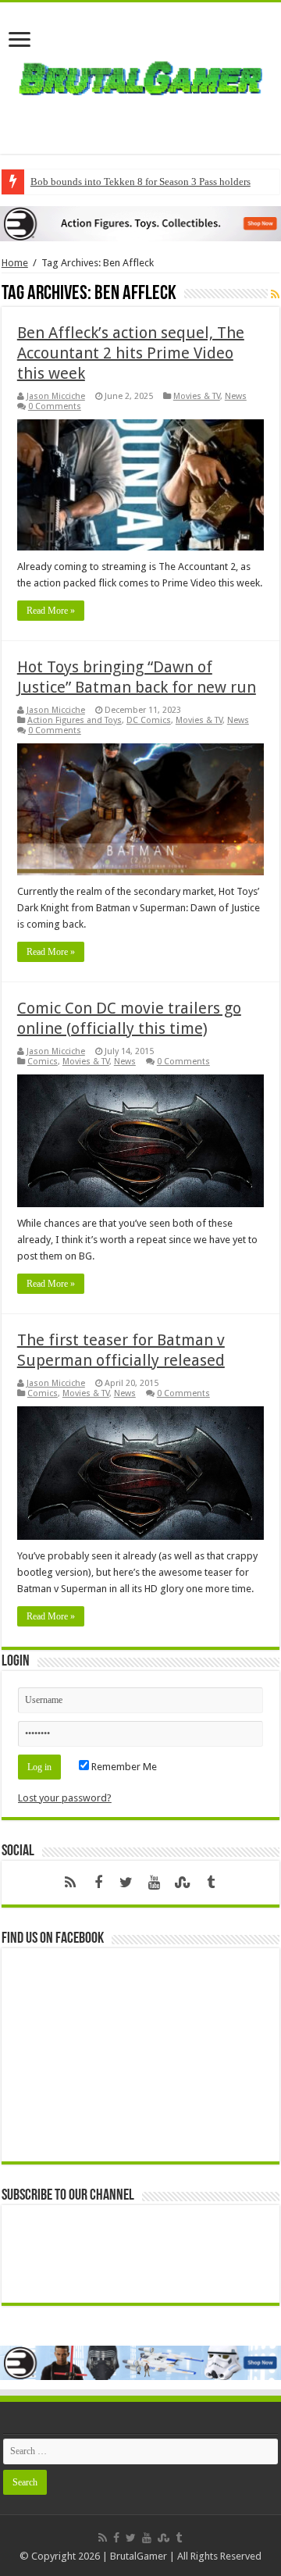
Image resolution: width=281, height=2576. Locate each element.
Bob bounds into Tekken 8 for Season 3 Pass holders (140, 182)
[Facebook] (98, 1883)
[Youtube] (155, 1883)
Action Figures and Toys (75, 720)
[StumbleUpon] (183, 1883)
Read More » (51, 611)
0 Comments (55, 406)
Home (15, 263)
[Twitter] (126, 1883)
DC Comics (149, 720)
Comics (43, 1062)
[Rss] (70, 1883)
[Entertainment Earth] (140, 223)
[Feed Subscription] (275, 294)
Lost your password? (65, 1798)
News (236, 396)
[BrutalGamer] (140, 75)
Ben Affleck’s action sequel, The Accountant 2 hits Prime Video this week (131, 353)
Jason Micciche (56, 396)
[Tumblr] (211, 1883)
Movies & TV (197, 396)
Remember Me (123, 1767)
